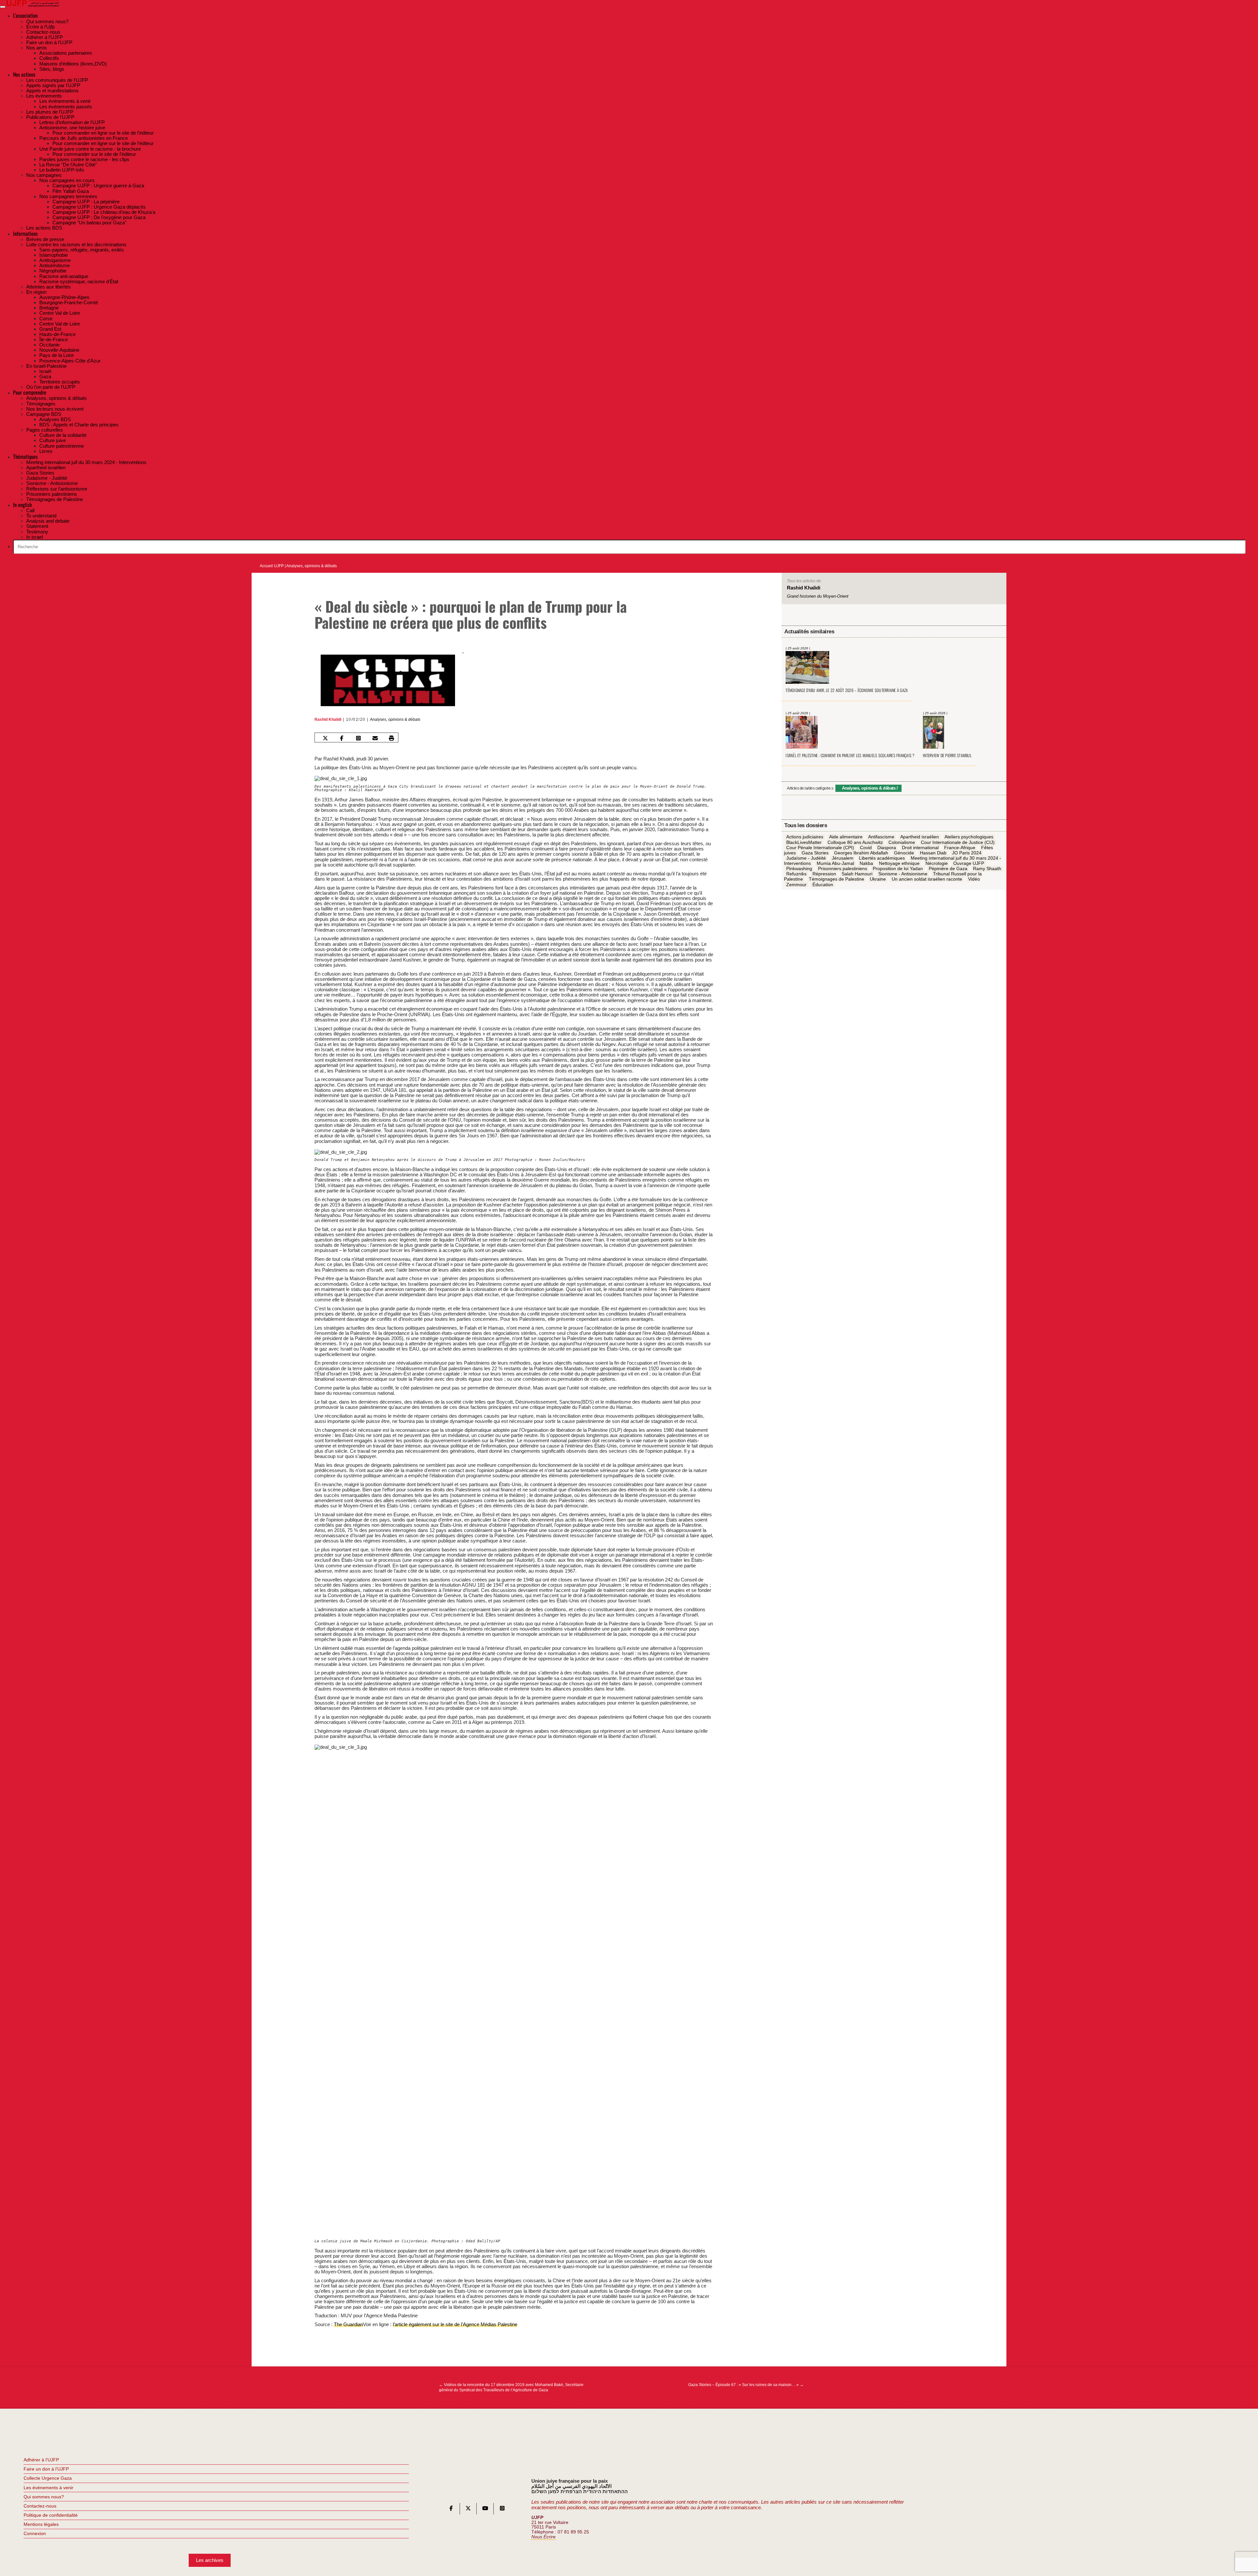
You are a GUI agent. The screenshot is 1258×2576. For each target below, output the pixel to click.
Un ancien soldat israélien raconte (927, 879)
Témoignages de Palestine (837, 879)
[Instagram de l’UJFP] (502, 2510)
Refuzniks (796, 874)
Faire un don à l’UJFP (46, 2469)
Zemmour (796, 885)
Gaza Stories (815, 853)
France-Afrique (960, 848)
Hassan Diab (933, 853)
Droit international (920, 848)
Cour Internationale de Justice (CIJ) (958, 842)
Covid (866, 848)
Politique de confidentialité (51, 2515)
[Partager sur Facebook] (342, 738)
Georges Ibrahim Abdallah (861, 853)
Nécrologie (937, 864)
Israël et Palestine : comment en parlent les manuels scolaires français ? (850, 755)
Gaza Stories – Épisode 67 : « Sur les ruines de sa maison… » (746, 2385)
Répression (824, 874)
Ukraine (878, 879)
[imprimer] (391, 738)
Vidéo (974, 879)
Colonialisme (902, 842)
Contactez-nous (40, 2506)
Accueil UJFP (272, 566)
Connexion (35, 2533)
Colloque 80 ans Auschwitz (855, 842)
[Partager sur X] (325, 738)
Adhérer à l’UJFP (41, 2460)
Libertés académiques (882, 858)
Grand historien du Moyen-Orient (818, 596)
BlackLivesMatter (804, 842)
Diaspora (887, 848)
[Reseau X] (468, 2510)
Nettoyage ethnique (899, 864)
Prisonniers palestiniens (843, 869)
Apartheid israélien (920, 837)
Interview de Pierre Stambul (947, 755)
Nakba (866, 864)
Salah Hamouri (857, 874)
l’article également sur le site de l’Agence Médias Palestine (455, 2324)
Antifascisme (881, 837)
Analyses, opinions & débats (312, 566)
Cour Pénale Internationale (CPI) (820, 848)
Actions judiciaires (805, 837)
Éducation (823, 885)
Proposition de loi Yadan (898, 869)
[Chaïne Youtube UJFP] (485, 2510)
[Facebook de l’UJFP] (451, 2510)
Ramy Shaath (987, 869)
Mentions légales (41, 2524)
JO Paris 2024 (967, 853)
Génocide (904, 853)
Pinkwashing (799, 869)
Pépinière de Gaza (948, 869)
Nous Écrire (543, 2537)
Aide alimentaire (846, 837)
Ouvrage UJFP (969, 864)
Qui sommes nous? (44, 2497)
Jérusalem (843, 858)
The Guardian (348, 2324)
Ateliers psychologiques (969, 837)
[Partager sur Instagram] (358, 738)
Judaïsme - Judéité (806, 858)
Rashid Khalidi (328, 719)
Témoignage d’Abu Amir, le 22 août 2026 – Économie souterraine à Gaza (847, 691)
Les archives (210, 2560)
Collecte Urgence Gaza (48, 2478)
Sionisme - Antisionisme (903, 874)
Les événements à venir (48, 2488)
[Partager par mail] (375, 738)
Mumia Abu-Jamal (835, 864)
